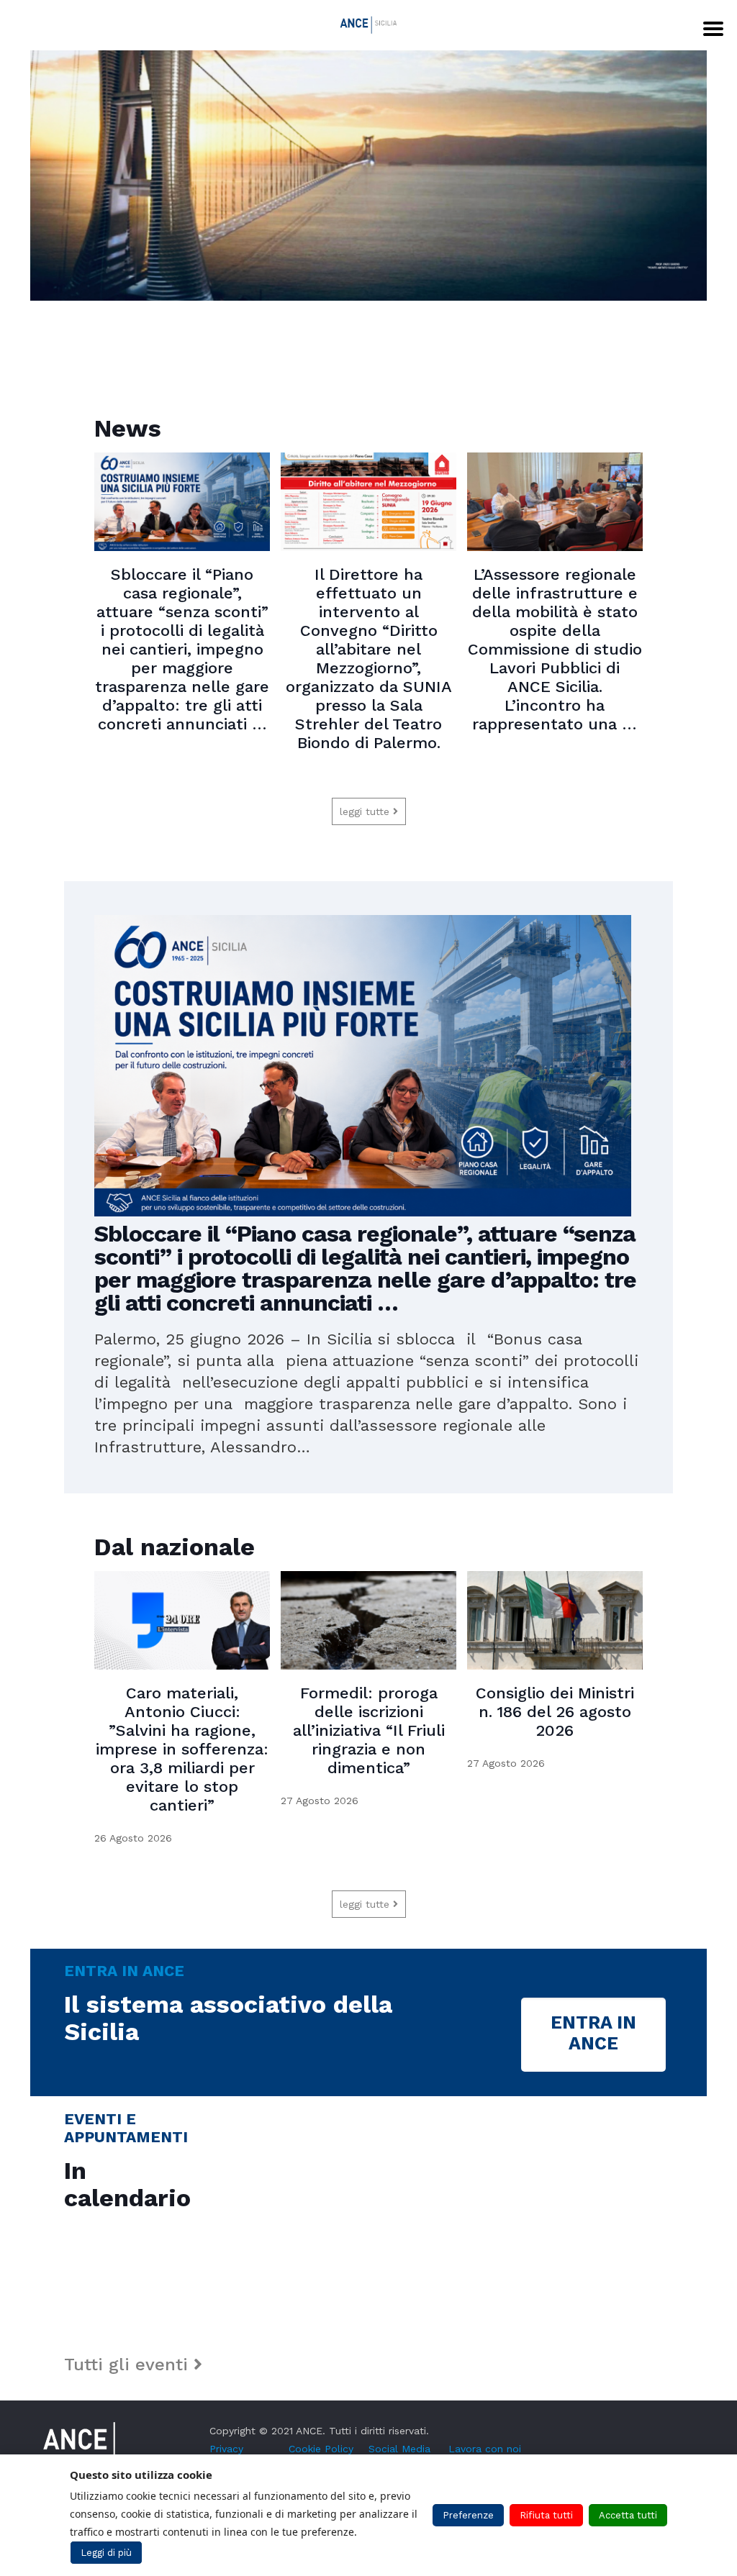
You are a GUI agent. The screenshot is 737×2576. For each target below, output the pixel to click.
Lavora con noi (485, 2449)
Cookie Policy (321, 2449)
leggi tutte (366, 811)
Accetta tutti (628, 2515)
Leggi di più (106, 2553)
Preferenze (468, 2515)
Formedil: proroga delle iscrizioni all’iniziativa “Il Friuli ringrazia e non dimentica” (369, 1730)
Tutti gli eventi (129, 2365)
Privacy (226, 2449)
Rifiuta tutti (546, 2515)
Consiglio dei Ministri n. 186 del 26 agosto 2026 (555, 1712)
